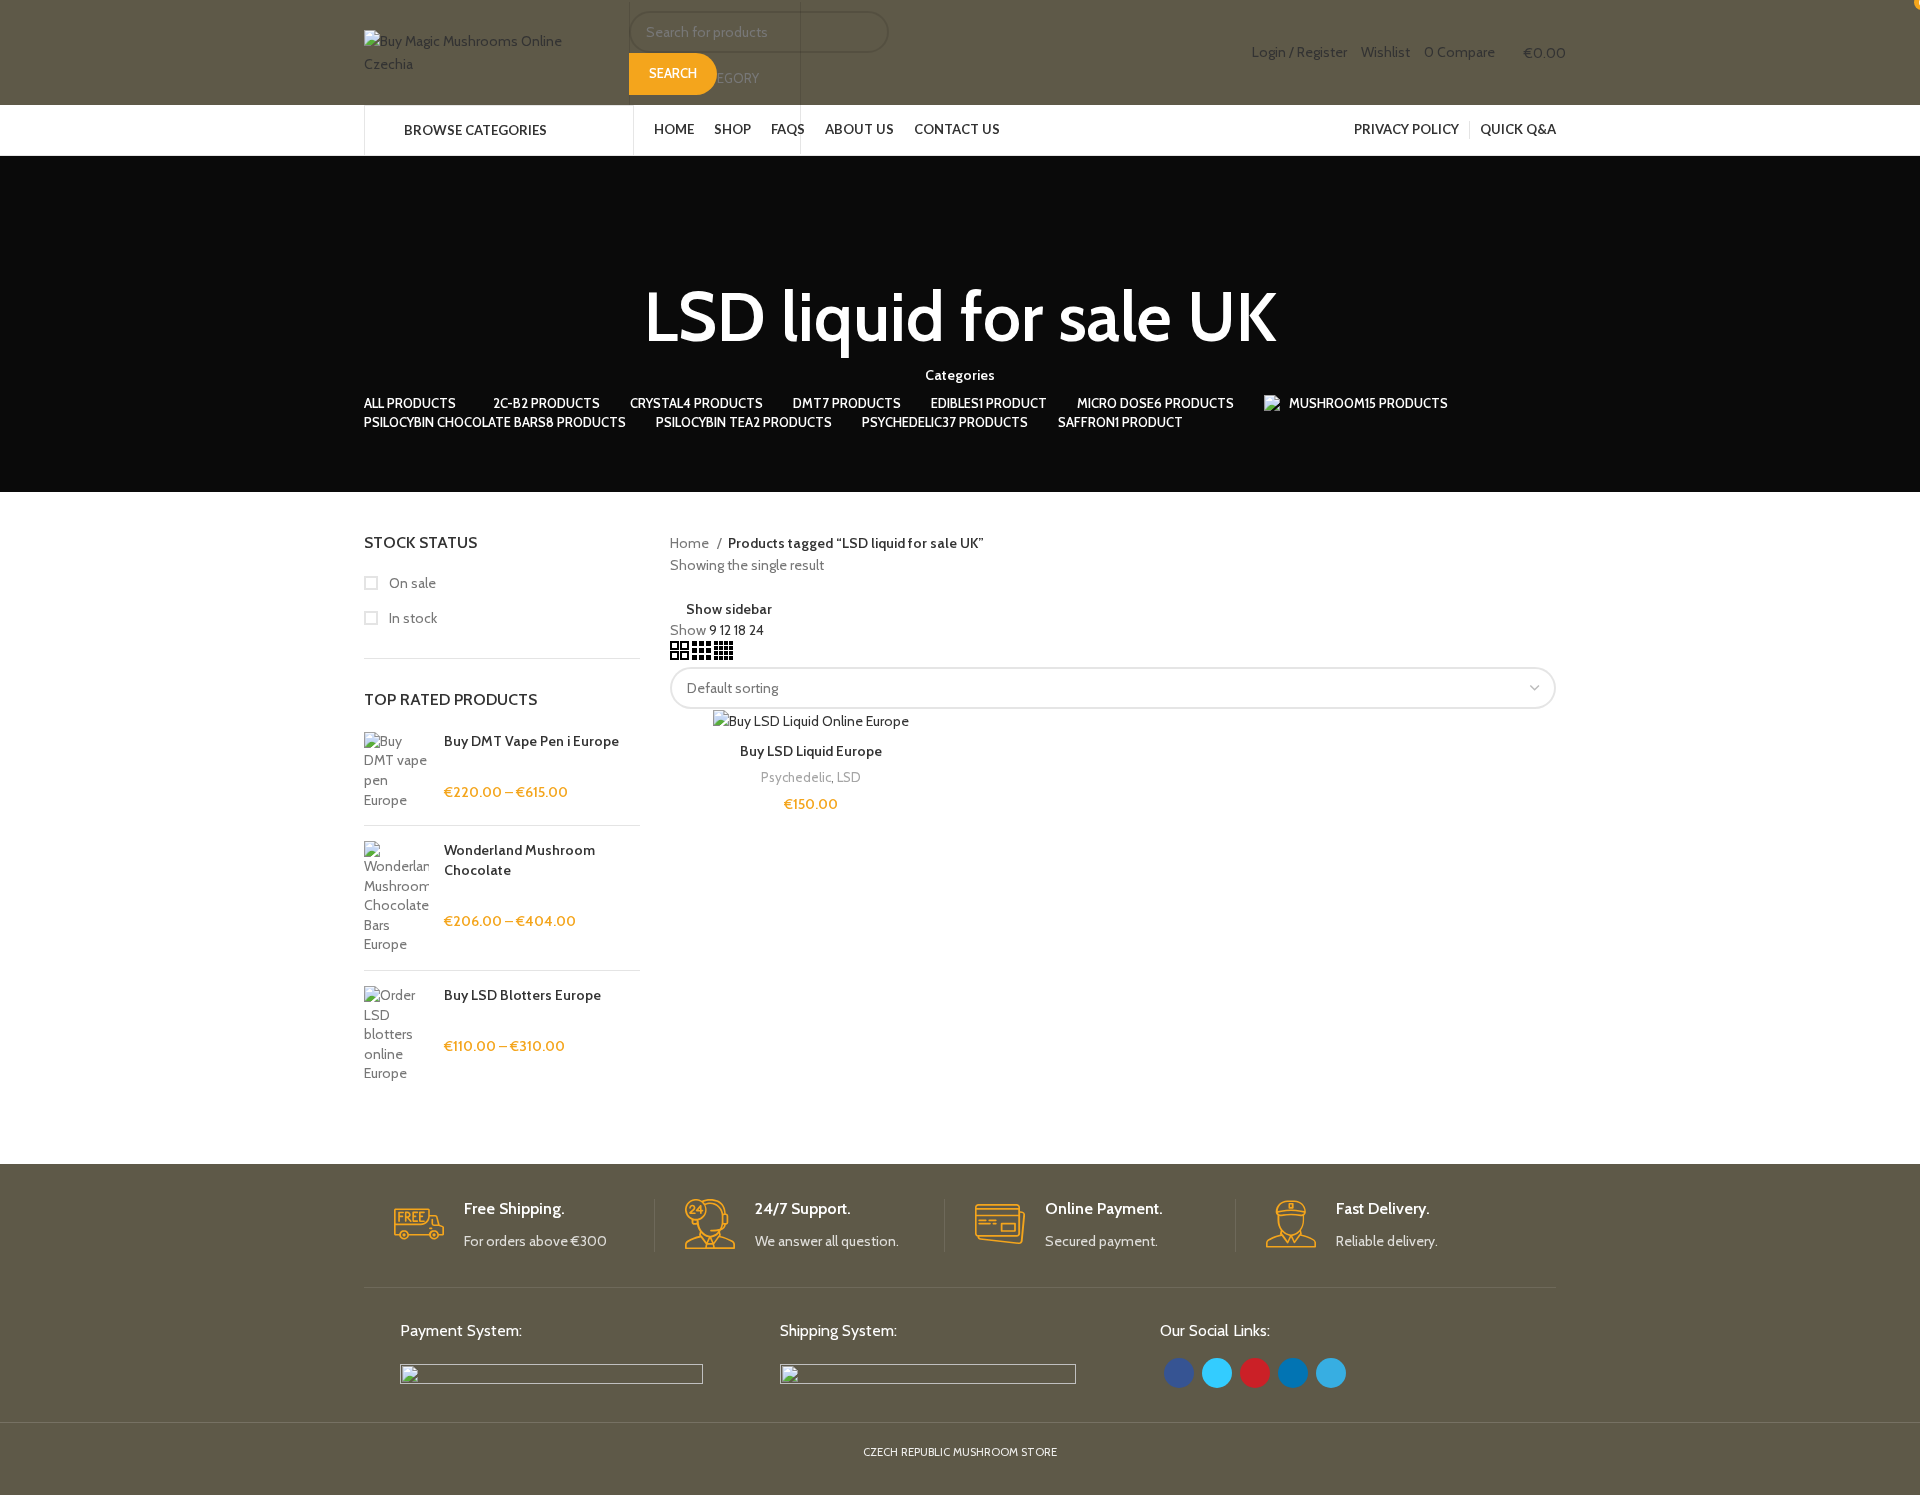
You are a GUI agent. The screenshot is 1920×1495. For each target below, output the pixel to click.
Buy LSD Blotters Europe (522, 995)
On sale (411, 583)
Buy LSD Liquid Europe (811, 751)
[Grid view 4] (723, 655)
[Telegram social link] (1331, 1373)
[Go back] (960, 241)
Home (691, 543)
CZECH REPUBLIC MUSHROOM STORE (960, 1452)
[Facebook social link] (1179, 1373)
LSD (849, 777)
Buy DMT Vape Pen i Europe (531, 741)
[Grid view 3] (703, 655)
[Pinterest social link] (1255, 1373)
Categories (960, 375)
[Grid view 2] (681, 655)
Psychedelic (796, 777)
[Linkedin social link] (1293, 1373)
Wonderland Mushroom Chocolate (519, 860)
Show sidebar (729, 608)
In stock (411, 618)
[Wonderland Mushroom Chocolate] (396, 898)
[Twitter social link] (1217, 1373)
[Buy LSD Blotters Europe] (396, 1035)
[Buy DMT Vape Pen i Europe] (396, 771)
